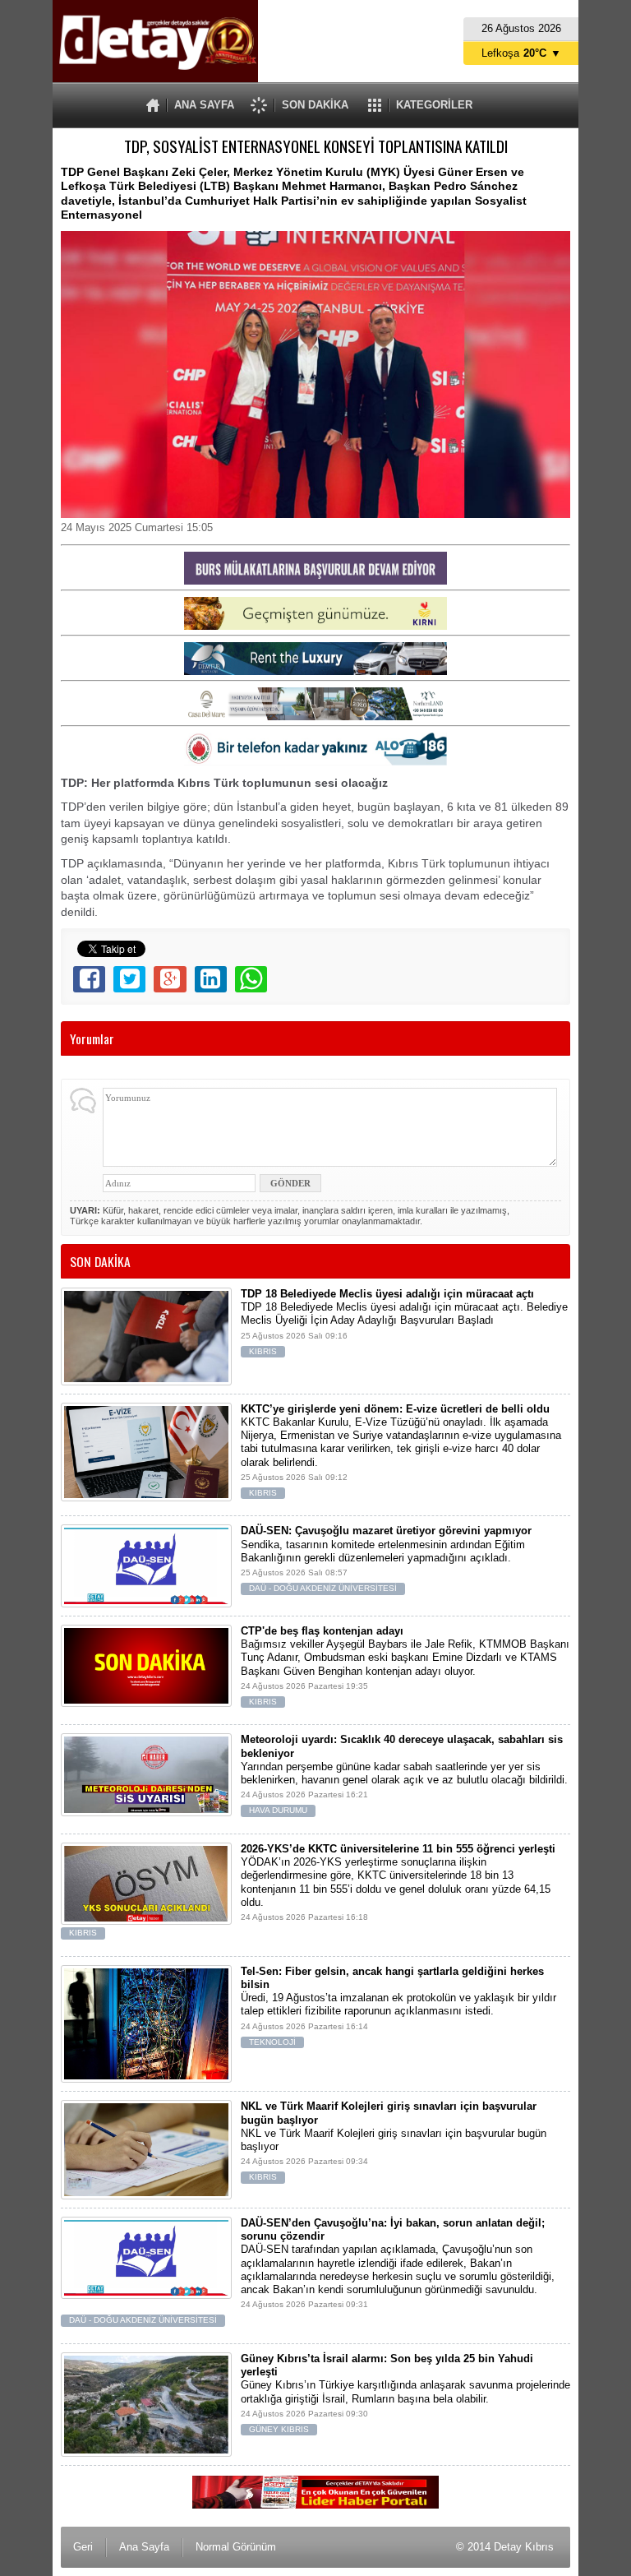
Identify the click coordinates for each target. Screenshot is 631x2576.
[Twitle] (129, 979)
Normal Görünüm (236, 2547)
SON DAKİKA (315, 105)
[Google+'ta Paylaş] (170, 979)
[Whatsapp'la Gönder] (251, 979)
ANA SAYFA (204, 105)
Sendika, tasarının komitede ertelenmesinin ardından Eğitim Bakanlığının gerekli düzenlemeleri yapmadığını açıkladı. (386, 1559)
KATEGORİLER (434, 105)
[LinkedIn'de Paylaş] (211, 979)
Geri (83, 2547)
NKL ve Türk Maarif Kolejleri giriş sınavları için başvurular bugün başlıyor (394, 2141)
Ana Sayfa (144, 2547)
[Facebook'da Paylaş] (89, 979)
